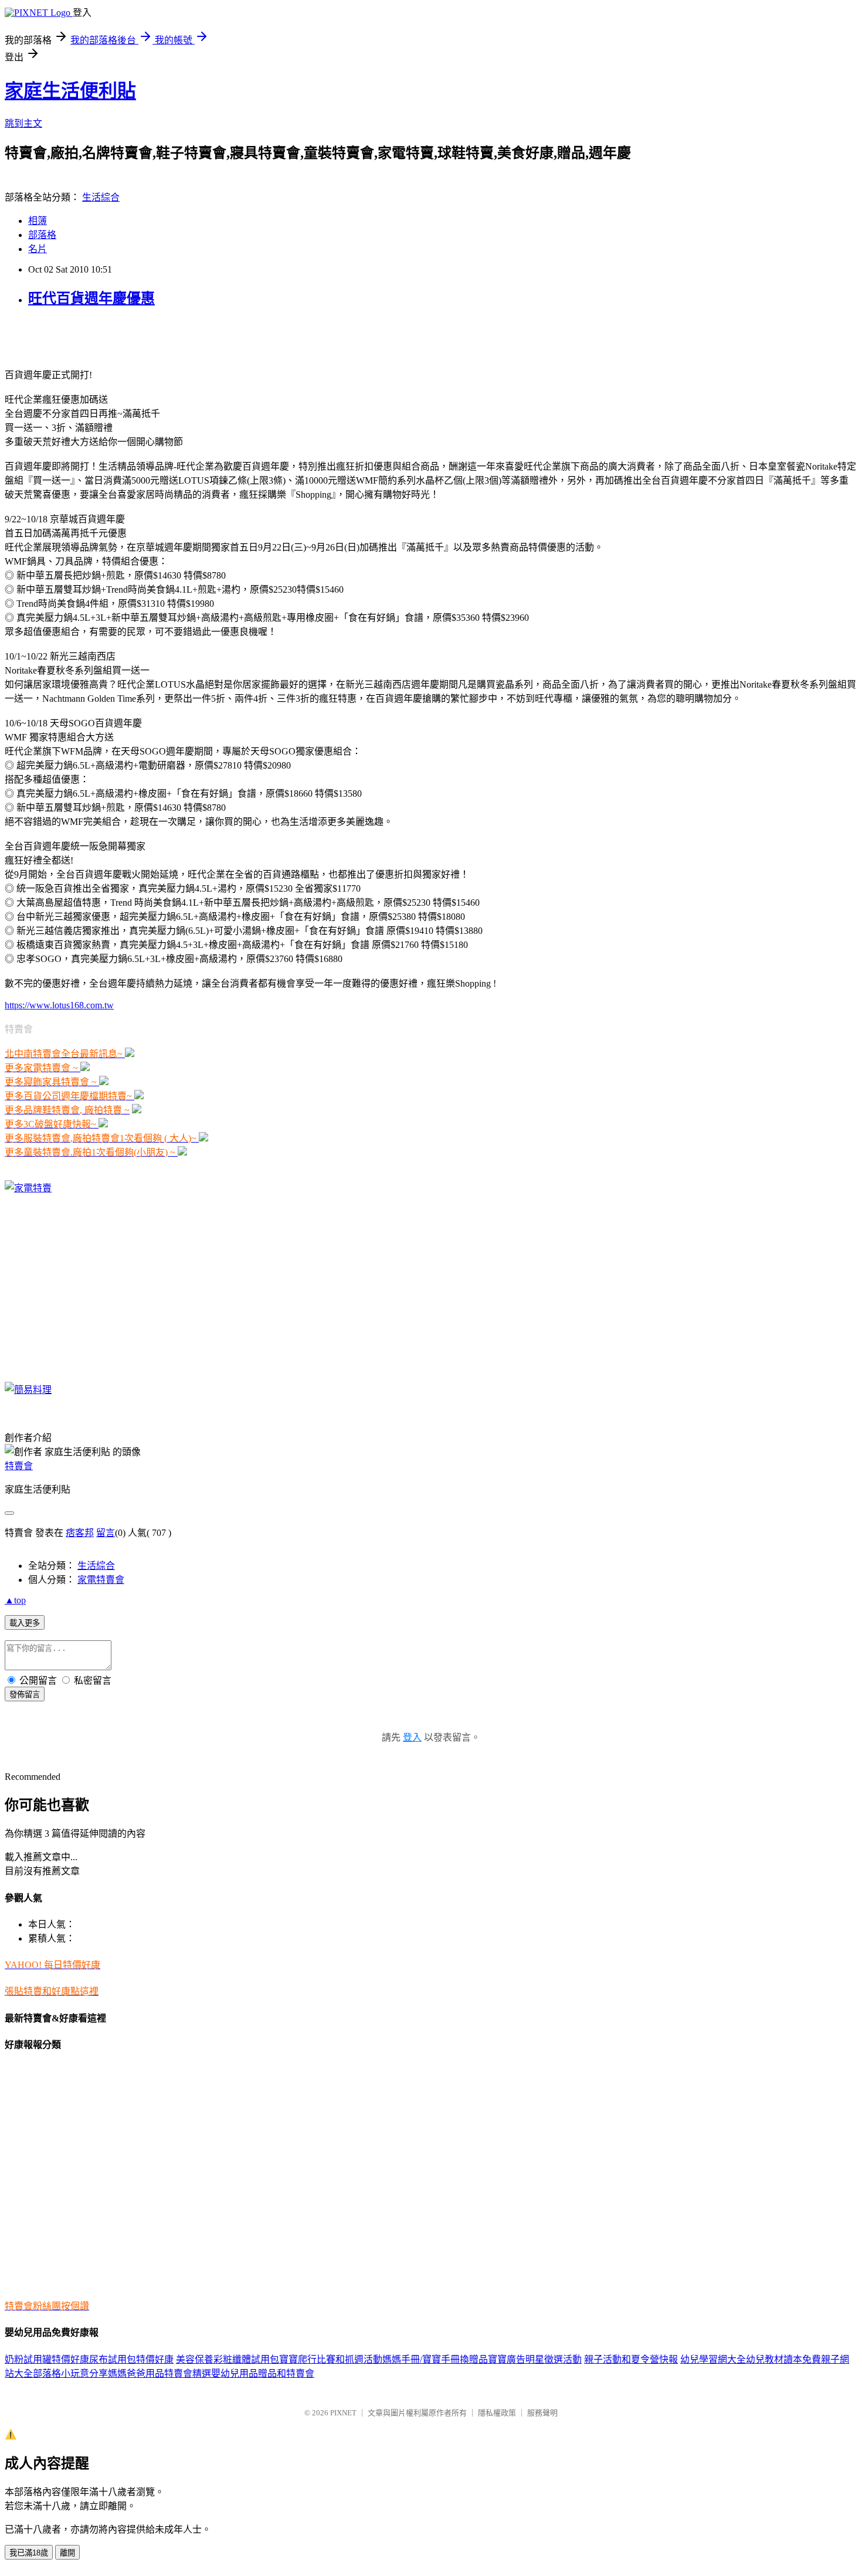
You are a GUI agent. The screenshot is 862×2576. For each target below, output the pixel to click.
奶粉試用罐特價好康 (47, 2359)
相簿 (38, 221)
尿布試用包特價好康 (131, 2359)
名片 (38, 249)
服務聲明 (542, 2413)
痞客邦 (80, 1533)
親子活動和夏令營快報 (631, 2359)
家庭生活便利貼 (70, 91)
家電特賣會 (101, 1580)
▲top (15, 1600)
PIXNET (343, 2413)
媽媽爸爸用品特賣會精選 (159, 2373)
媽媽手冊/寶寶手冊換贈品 (435, 2359)
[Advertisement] (142, 337)
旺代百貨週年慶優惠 (91, 298)
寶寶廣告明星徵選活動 (535, 2359)
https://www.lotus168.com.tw (59, 1005)
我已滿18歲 (29, 2553)
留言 (106, 1533)
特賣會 (19, 1466)
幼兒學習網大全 (713, 2359)
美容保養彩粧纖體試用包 (228, 2359)
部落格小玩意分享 (70, 2373)
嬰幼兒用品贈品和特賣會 (263, 2373)
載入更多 (25, 1623)
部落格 (42, 235)
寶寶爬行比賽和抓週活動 (331, 2359)
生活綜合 (101, 197)
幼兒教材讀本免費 (783, 2359)
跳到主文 (23, 123)
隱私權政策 (497, 2413)
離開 (67, 2553)
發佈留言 (25, 1695)
